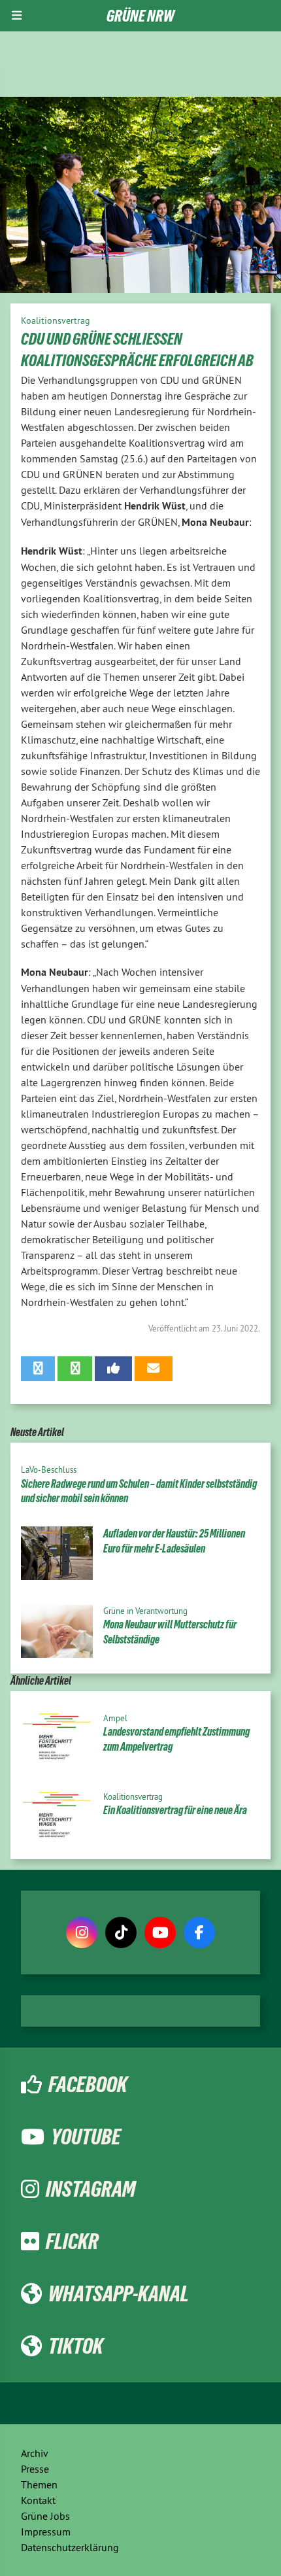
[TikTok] (121, 1932)
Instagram (91, 2189)
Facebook (88, 2084)
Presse (35, 2469)
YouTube (86, 2137)
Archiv (35, 2453)
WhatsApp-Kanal (119, 2293)
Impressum (46, 2532)
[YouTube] (160, 1932)
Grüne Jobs (45, 2516)
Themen (39, 2484)
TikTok (76, 2346)
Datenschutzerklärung (70, 2547)
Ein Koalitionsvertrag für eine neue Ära (175, 1810)
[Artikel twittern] (38, 1369)
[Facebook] (199, 1932)
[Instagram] (82, 1932)
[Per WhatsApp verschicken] (74, 1369)
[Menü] (17, 16)
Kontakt (38, 2500)
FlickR (72, 2241)
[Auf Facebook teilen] (113, 1369)
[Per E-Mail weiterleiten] (153, 1369)
